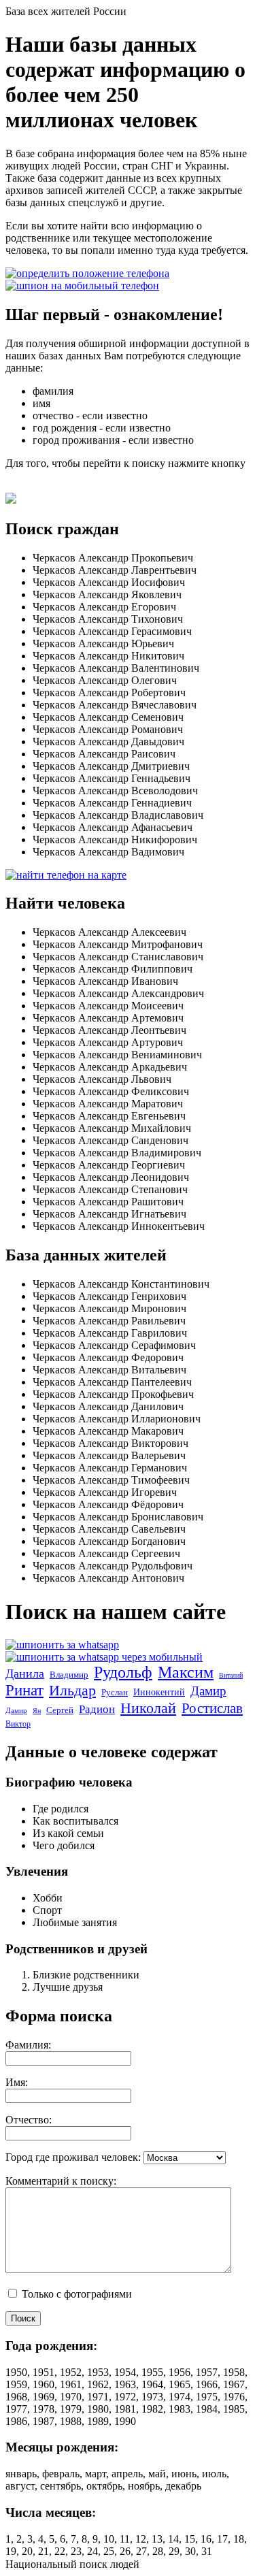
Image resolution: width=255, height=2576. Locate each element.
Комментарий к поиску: (61, 2181)
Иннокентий (159, 1692)
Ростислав (212, 1708)
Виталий (231, 1675)
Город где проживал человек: (73, 2157)
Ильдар (72, 1690)
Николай (148, 1708)
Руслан (115, 1692)
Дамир (208, 1691)
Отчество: (29, 2120)
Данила (25, 1674)
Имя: (17, 2082)
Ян (37, 1711)
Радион (97, 1709)
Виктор (18, 1724)
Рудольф (123, 1672)
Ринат (24, 1690)
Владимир (69, 1675)
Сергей (60, 1710)
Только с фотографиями (75, 2294)
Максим (186, 1672)
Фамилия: (28, 2045)
